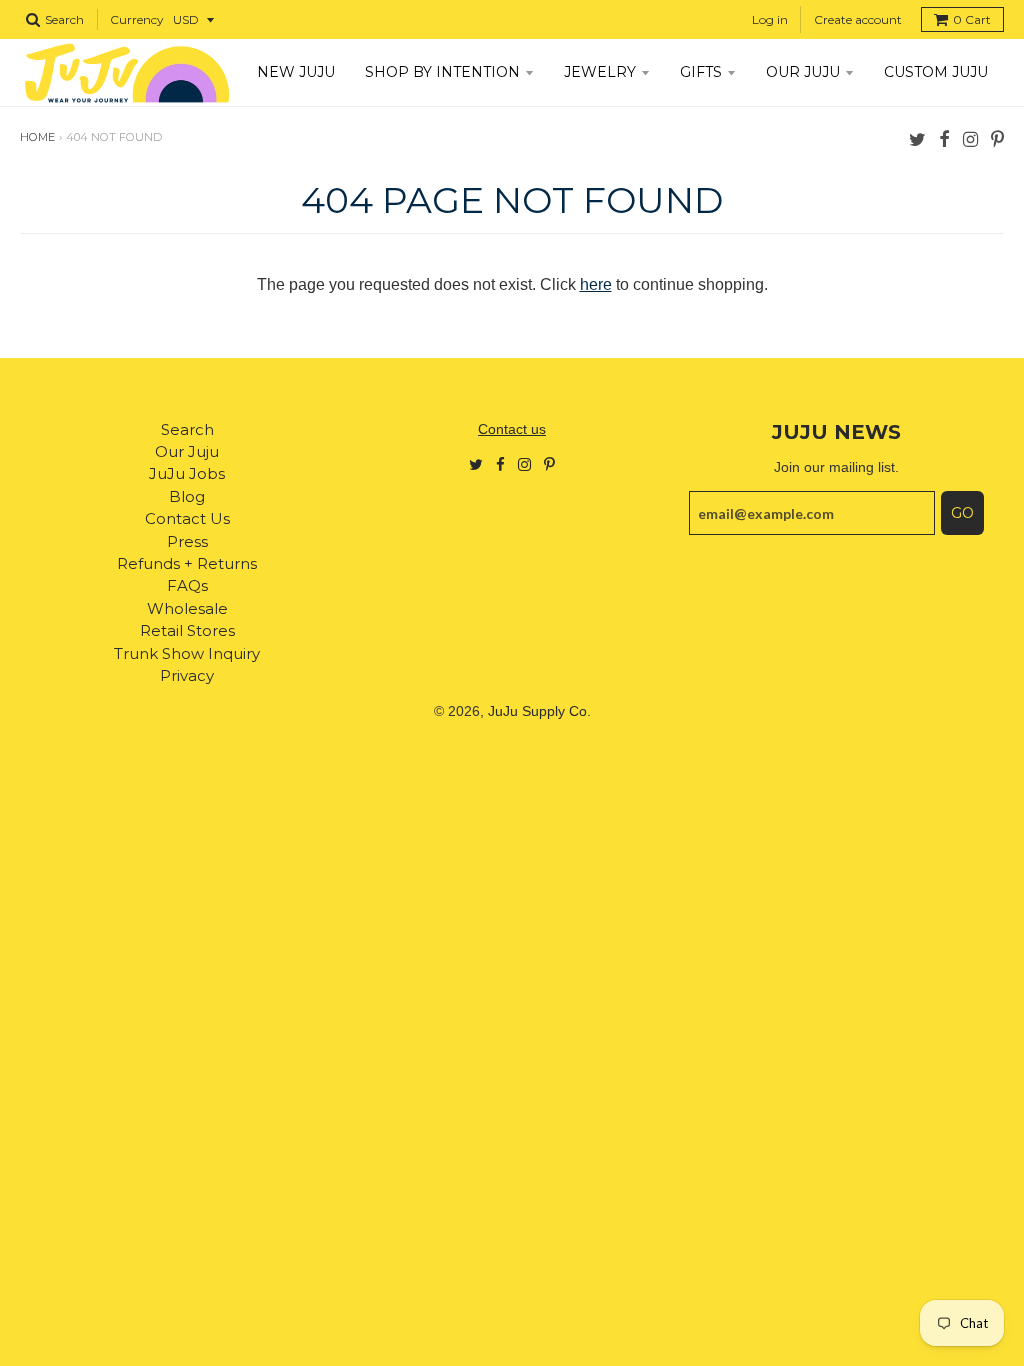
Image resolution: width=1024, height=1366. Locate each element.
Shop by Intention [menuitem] (442, 72)
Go (962, 513)
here (596, 284)
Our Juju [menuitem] (803, 72)
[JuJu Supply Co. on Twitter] (917, 138)
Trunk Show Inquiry (187, 653)
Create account (858, 19)
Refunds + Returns (187, 563)
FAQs (187, 585)
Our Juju (187, 451)
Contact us (512, 429)
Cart (972, 19)
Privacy (187, 675)
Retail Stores (187, 630)
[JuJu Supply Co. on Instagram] (970, 138)
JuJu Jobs (187, 473)
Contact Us (187, 518)
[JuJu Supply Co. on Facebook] (944, 138)
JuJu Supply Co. (539, 711)
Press (187, 541)
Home (37, 137)
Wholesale (187, 608)
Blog (187, 496)
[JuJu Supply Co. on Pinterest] (997, 138)
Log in (770, 19)
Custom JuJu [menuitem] (936, 72)
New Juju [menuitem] (296, 72)
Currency (137, 19)
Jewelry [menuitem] (600, 72)
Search (187, 429)
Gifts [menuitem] (701, 72)
